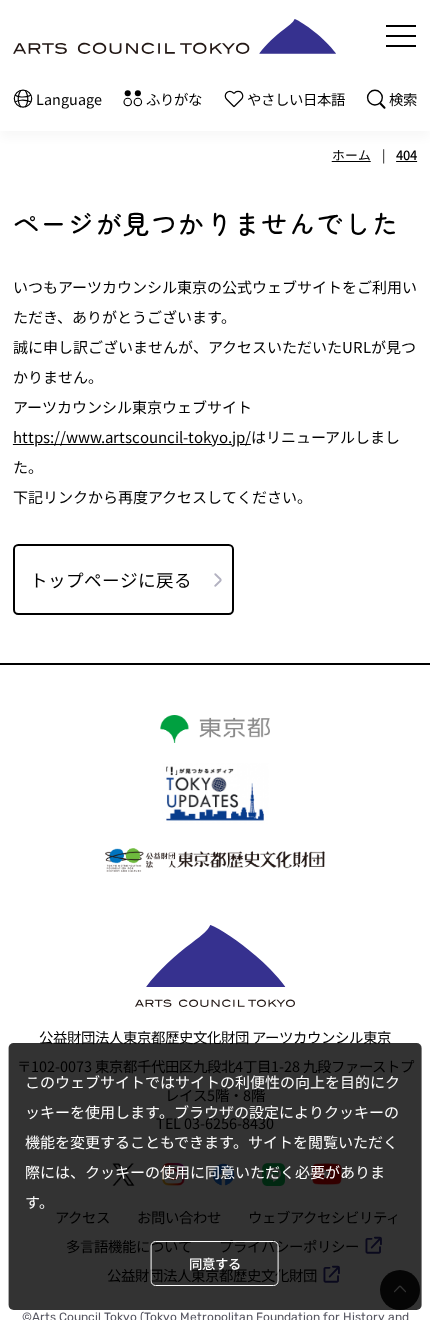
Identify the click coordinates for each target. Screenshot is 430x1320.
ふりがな (174, 98)
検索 (403, 98)
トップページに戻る (111, 579)
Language (69, 98)
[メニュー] (401, 36)
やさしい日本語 (296, 98)
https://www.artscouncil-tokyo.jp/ (132, 436)
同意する (215, 1263)
